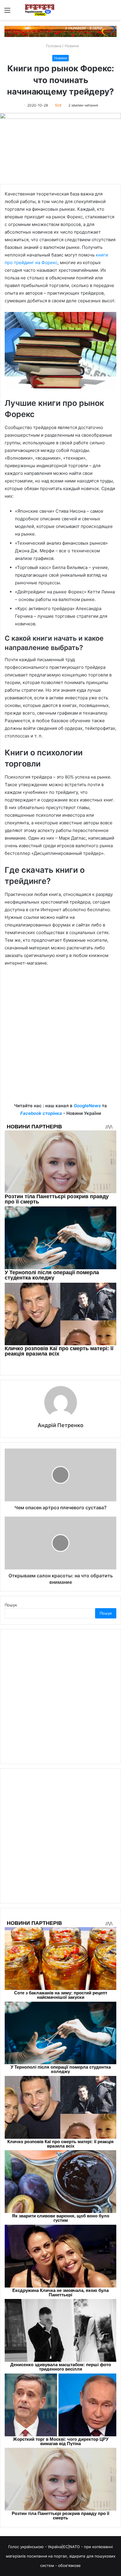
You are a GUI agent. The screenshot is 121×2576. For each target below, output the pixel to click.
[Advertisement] (60, 1039)
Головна (53, 46)
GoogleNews (87, 1106)
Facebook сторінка (41, 1113)
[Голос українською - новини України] (40, 10)
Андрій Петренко (60, 1425)
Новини (72, 46)
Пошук (11, 1605)
